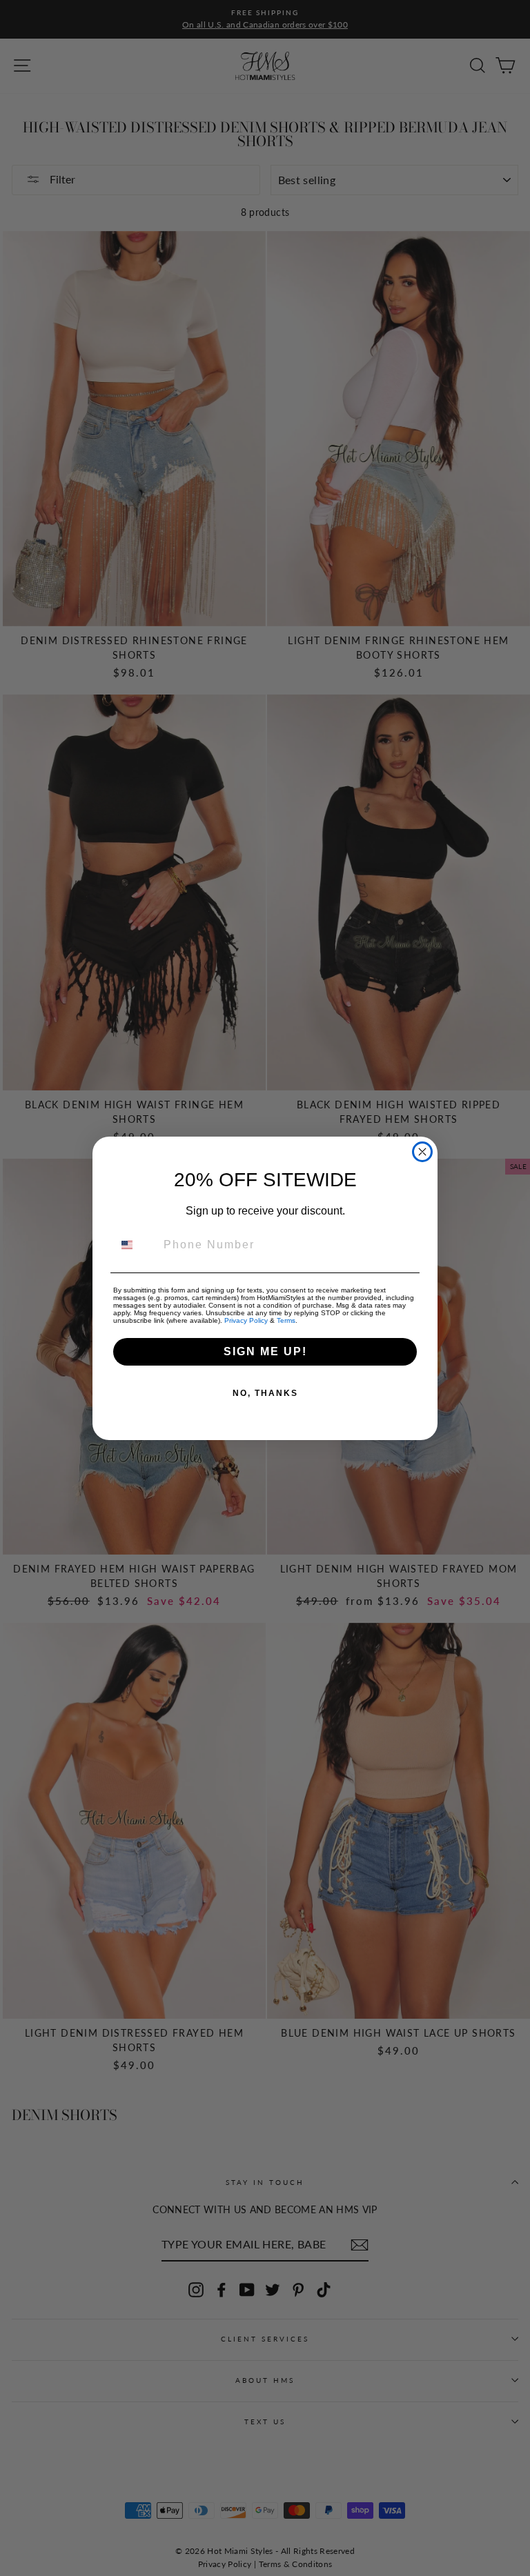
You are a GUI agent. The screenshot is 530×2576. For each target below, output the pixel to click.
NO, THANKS (265, 1393)
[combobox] (135, 1245)
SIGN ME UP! (265, 1351)
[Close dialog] (422, 1152)
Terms (286, 1320)
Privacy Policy (246, 1320)
